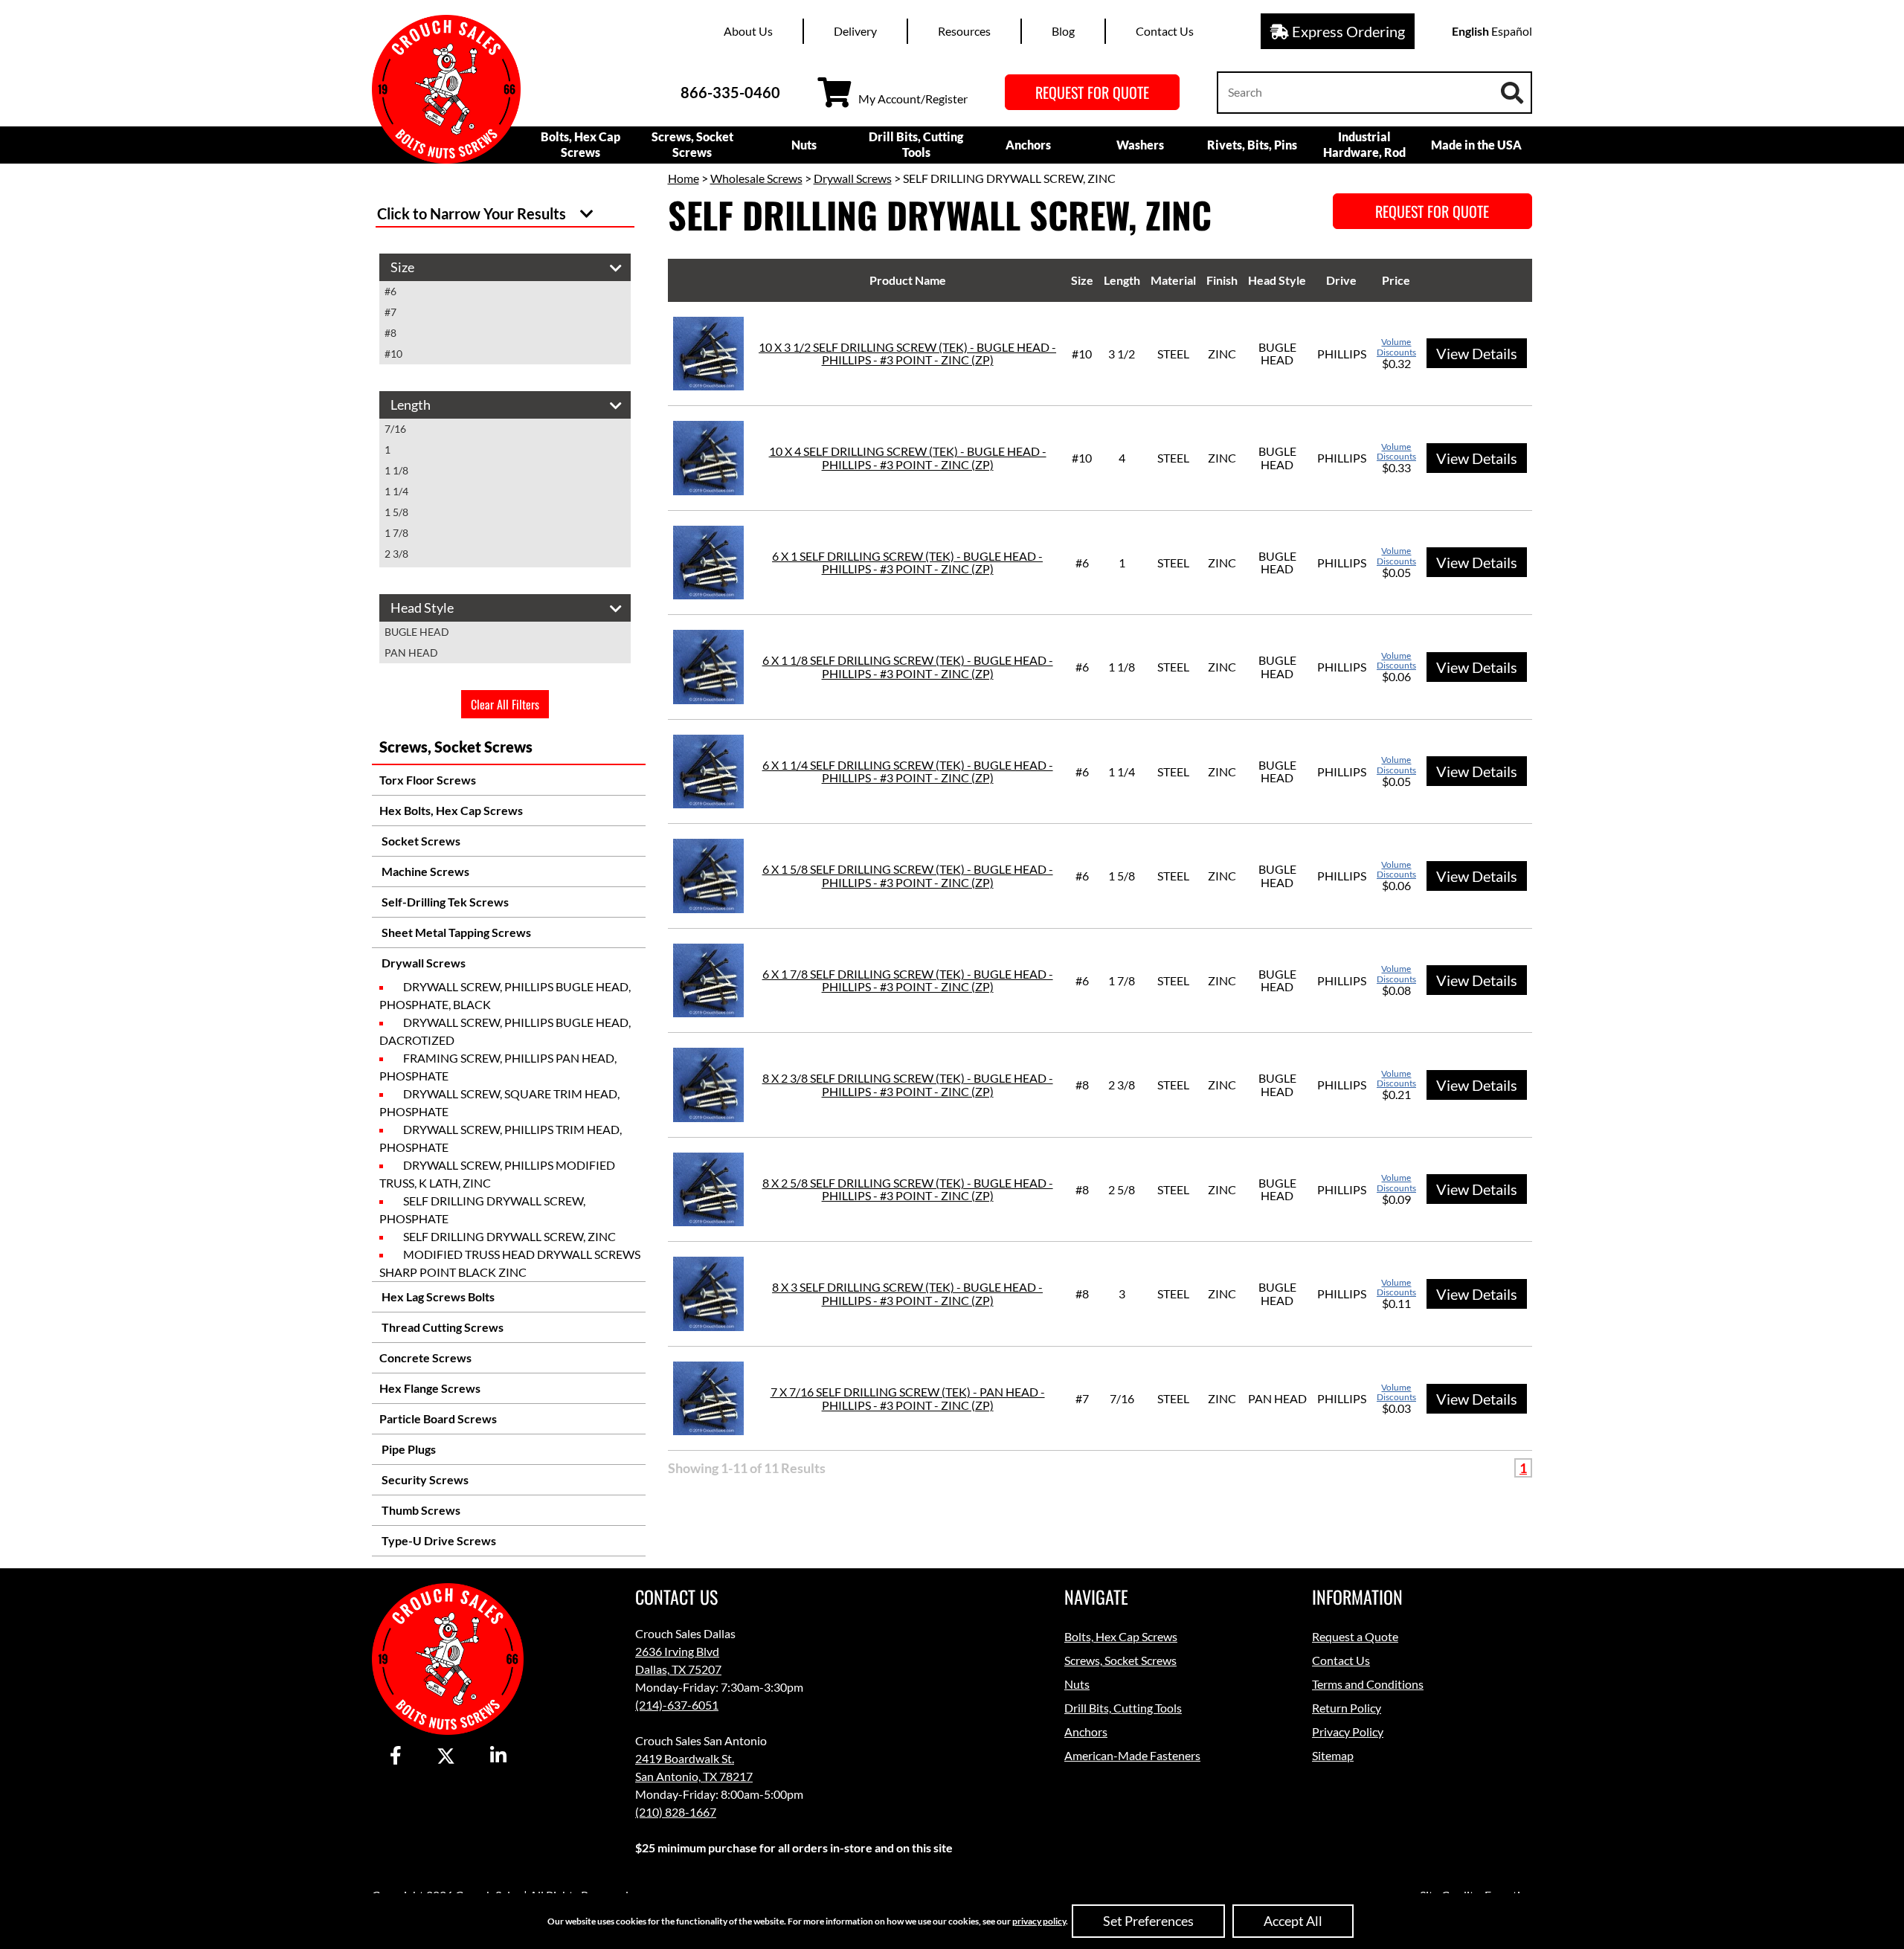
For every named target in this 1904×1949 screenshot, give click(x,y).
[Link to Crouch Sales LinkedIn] (498, 1756)
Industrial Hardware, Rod (1364, 144)
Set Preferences (1148, 1921)
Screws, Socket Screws (692, 144)
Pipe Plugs (408, 1449)
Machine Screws (424, 871)
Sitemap (1333, 1755)
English (1470, 31)
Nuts (804, 145)
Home (684, 178)
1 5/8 (396, 512)
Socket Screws (420, 841)
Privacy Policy (1348, 1731)
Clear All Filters (505, 704)
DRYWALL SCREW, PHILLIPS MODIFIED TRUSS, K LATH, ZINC (497, 1174)
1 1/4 (396, 491)
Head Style (1277, 280)
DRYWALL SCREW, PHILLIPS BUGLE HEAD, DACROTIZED (505, 1031)
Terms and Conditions (1368, 1684)
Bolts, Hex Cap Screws (580, 144)
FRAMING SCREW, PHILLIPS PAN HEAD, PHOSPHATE (498, 1067)
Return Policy (1347, 1708)
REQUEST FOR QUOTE (1092, 92)
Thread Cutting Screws (441, 1327)
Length (1122, 280)
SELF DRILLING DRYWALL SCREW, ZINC (509, 1236)
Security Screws (424, 1479)
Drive (1341, 280)
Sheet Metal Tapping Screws (455, 932)
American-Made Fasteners (1132, 1755)
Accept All (1293, 1921)
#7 (390, 312)
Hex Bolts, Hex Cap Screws (451, 810)
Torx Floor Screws (428, 780)
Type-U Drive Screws (438, 1540)
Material (1173, 280)
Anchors (1028, 145)
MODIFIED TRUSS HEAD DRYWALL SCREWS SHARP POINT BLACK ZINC (510, 1263)
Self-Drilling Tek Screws (444, 902)
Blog (1063, 31)
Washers (1140, 145)
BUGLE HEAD (417, 632)
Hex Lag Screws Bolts (437, 1296)
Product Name (908, 280)
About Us (748, 31)
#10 (393, 354)
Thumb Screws (420, 1510)
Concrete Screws (425, 1357)
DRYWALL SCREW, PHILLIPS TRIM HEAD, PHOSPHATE (501, 1138)
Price (1396, 280)
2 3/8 (396, 554)
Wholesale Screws (756, 178)
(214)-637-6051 (677, 1705)
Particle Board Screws (438, 1418)
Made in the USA (1476, 145)
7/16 (395, 429)
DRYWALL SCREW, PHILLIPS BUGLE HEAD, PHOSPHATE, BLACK (505, 995)
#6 (390, 291)
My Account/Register (913, 99)
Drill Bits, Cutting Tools (916, 144)
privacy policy (1039, 1921)
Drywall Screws (422, 963)
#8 (390, 333)
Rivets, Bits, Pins (1252, 145)
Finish (1222, 280)
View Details (1477, 353)
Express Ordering (1347, 31)
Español (1512, 31)
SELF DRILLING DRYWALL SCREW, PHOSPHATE (482, 1209)
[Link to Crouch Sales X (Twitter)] (446, 1756)
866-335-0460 (730, 92)
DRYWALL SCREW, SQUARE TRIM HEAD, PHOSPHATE (499, 1102)
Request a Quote (1355, 1636)
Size (1082, 280)
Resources (964, 31)
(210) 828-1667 (676, 1812)
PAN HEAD (411, 653)
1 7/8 (396, 533)
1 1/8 (396, 470)
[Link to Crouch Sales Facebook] (396, 1756)
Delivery (855, 31)
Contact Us (1165, 31)
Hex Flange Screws (430, 1388)
